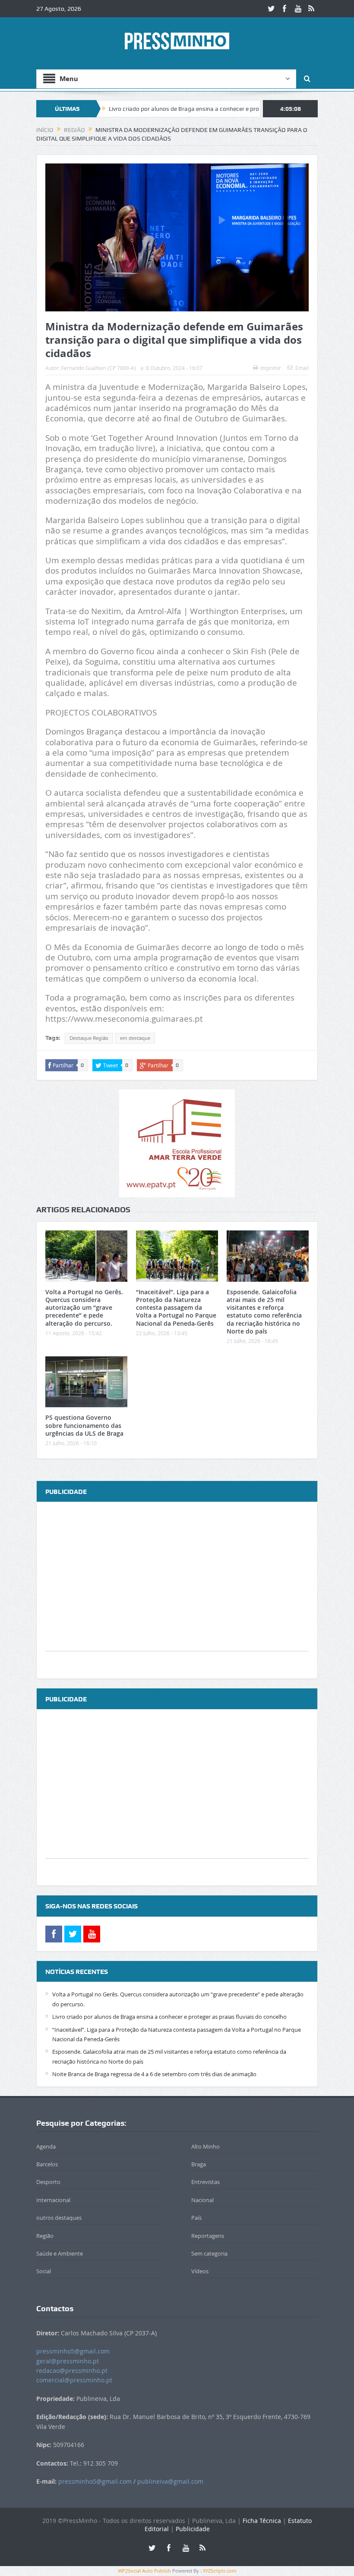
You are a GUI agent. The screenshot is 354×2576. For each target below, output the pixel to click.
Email (302, 368)
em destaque (135, 1038)
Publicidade (193, 2529)
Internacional (53, 2200)
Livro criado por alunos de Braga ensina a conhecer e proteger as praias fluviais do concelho (175, 109)
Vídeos (200, 2271)
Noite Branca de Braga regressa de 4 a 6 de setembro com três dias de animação (154, 2074)
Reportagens (208, 2236)
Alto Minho (205, 2146)
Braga (199, 2164)
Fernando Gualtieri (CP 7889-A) (99, 368)
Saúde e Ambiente (60, 2253)
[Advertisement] (177, 1591)
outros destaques (59, 2218)
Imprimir (271, 368)
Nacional (202, 2200)
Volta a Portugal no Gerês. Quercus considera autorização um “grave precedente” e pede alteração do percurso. (84, 1308)
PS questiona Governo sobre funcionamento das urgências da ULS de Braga (84, 1425)
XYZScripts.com (220, 2571)
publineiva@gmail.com (170, 2481)
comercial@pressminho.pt (74, 2380)
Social (44, 2271)
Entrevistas (205, 2182)
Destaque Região (89, 1038)
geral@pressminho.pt (68, 2361)
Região (45, 2236)
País (196, 2218)
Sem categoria (209, 2253)
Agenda (46, 2146)
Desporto (48, 2182)
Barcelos (47, 2164)
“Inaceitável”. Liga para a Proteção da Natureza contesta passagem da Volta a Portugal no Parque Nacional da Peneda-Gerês (176, 1308)
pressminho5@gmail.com (73, 2351)
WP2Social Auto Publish (144, 2571)
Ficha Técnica (262, 2521)
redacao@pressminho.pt (72, 2370)
